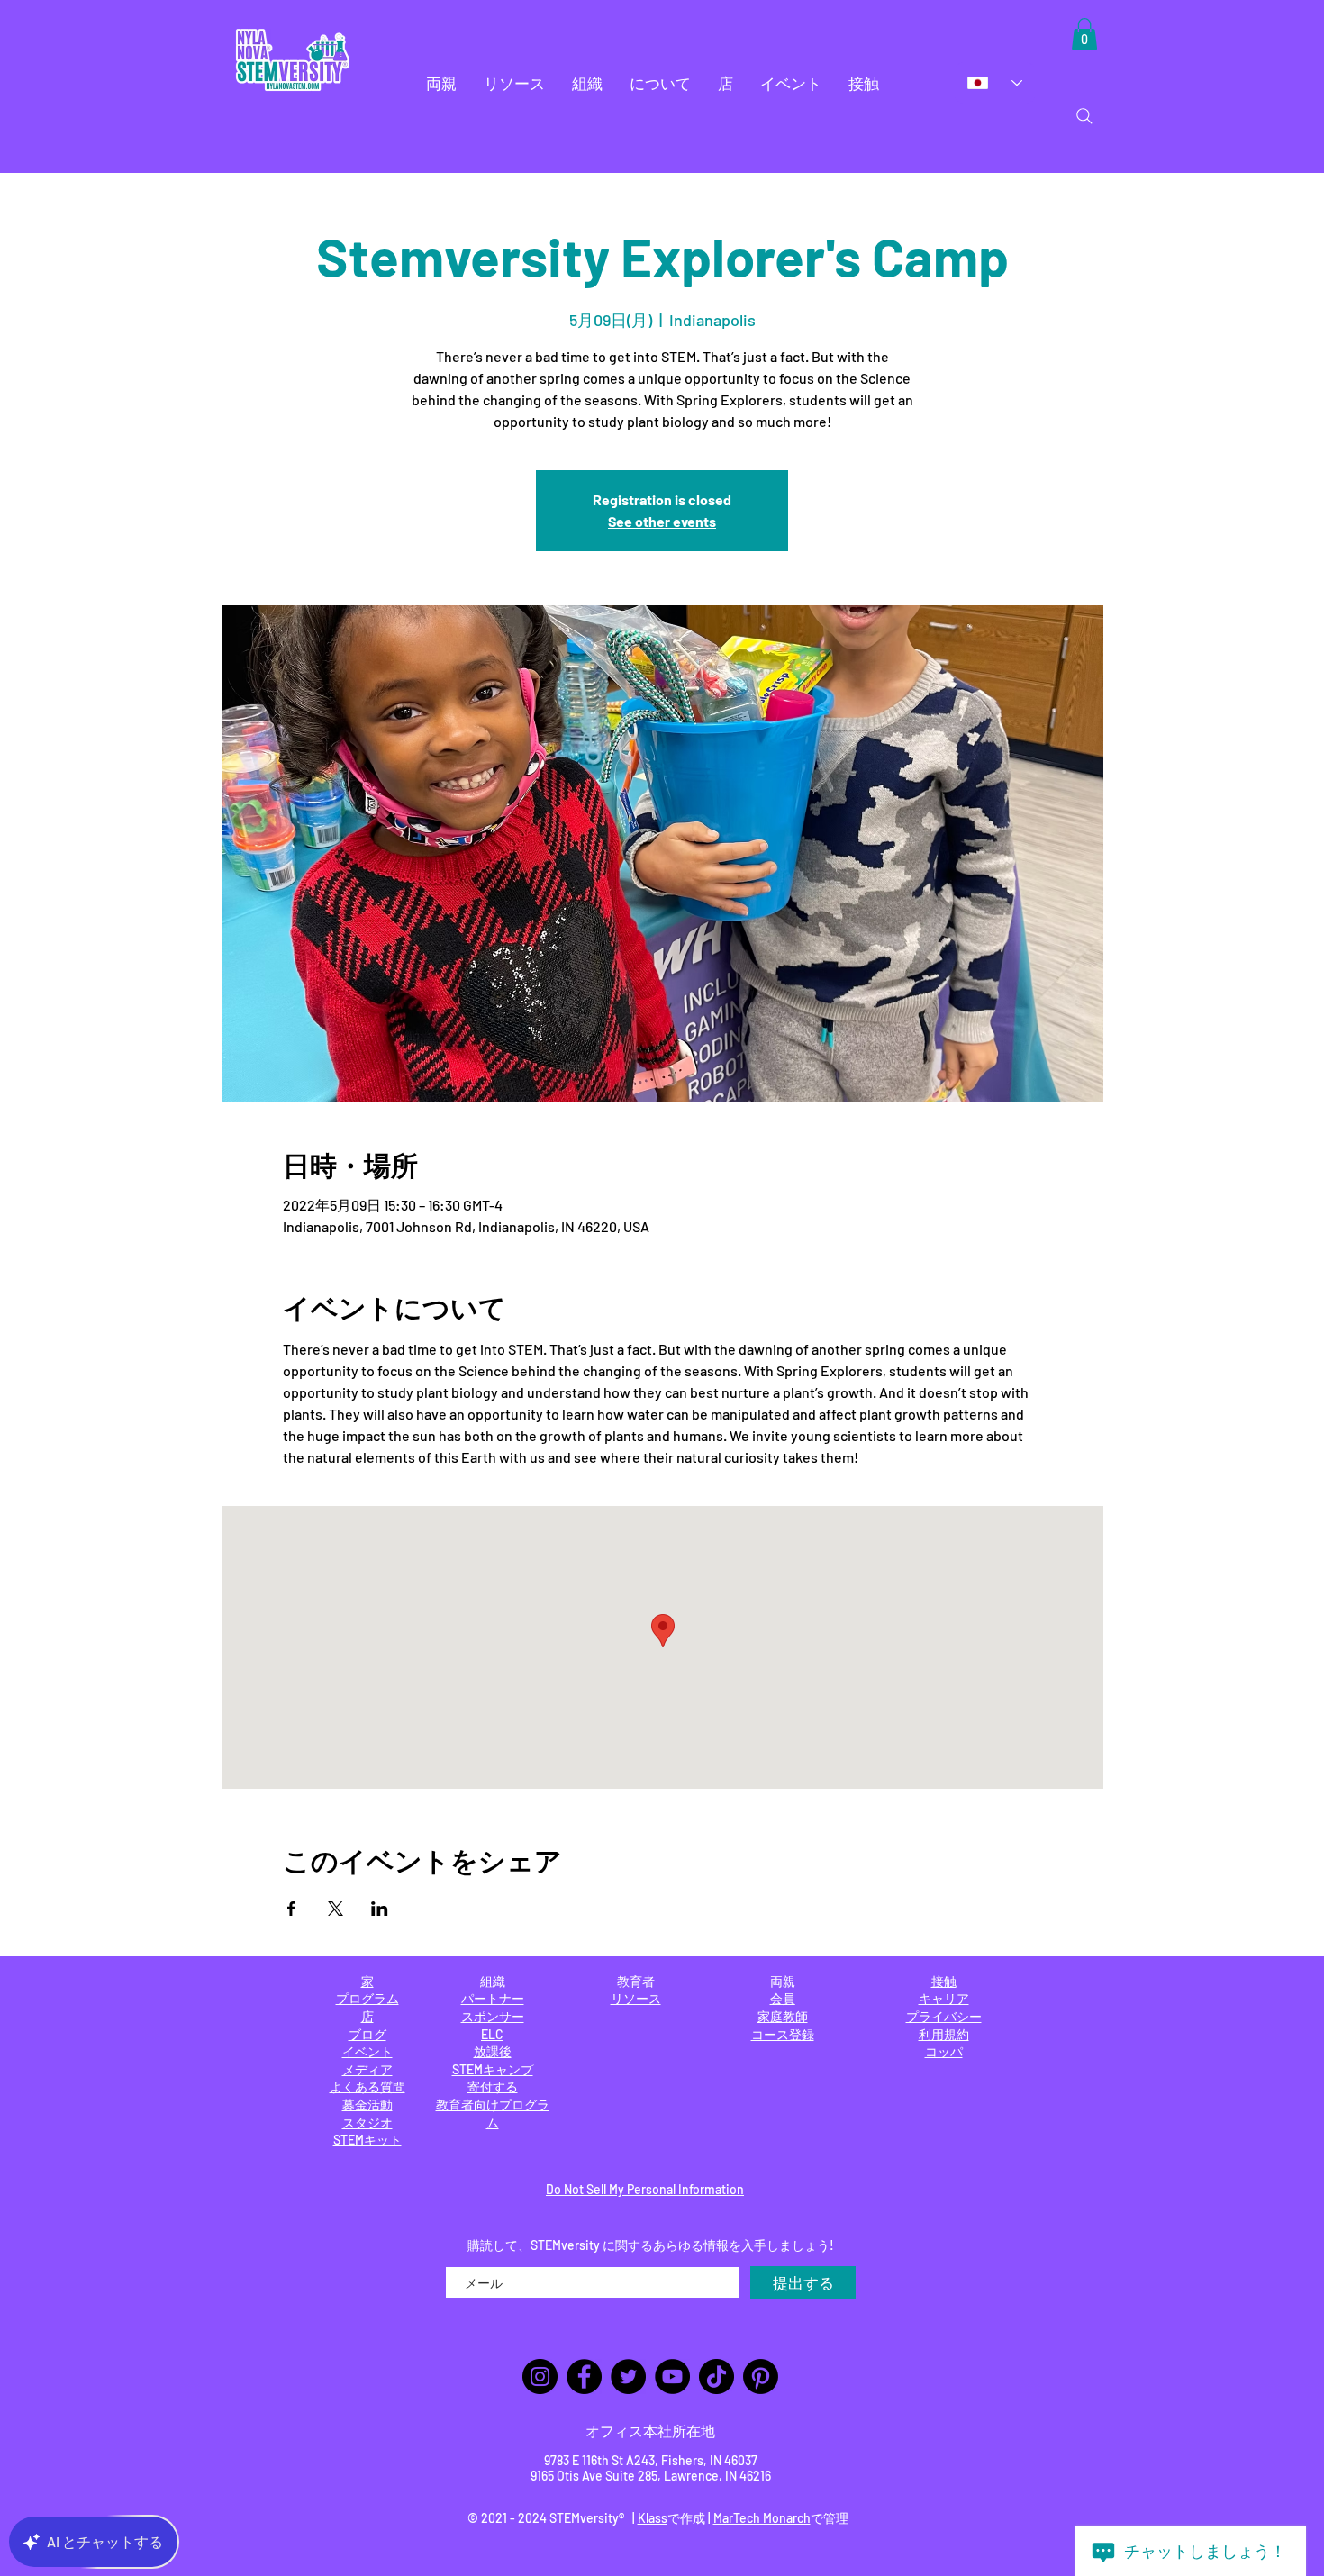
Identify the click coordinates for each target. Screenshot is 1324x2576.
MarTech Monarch (762, 2518)
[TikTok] (716, 2376)
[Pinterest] (761, 2376)
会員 (783, 1998)
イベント (367, 2051)
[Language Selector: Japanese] (995, 83)
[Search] (1084, 116)
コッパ (944, 2051)
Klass (653, 2518)
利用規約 (944, 2034)
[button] (441, 83)
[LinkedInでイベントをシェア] (380, 1909)
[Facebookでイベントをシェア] (291, 1909)
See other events (662, 521)
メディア (367, 2069)
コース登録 (783, 2034)
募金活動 (367, 2104)
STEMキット (367, 2140)
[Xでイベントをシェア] (336, 1909)
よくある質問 (367, 2086)
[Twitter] (628, 2376)
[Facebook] (584, 2376)
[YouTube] (672, 2376)
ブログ (367, 2034)
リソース (636, 1998)
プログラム (367, 1998)
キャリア (944, 1998)
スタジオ (367, 2122)
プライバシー (944, 2016)
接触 (944, 1981)
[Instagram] (540, 2376)
